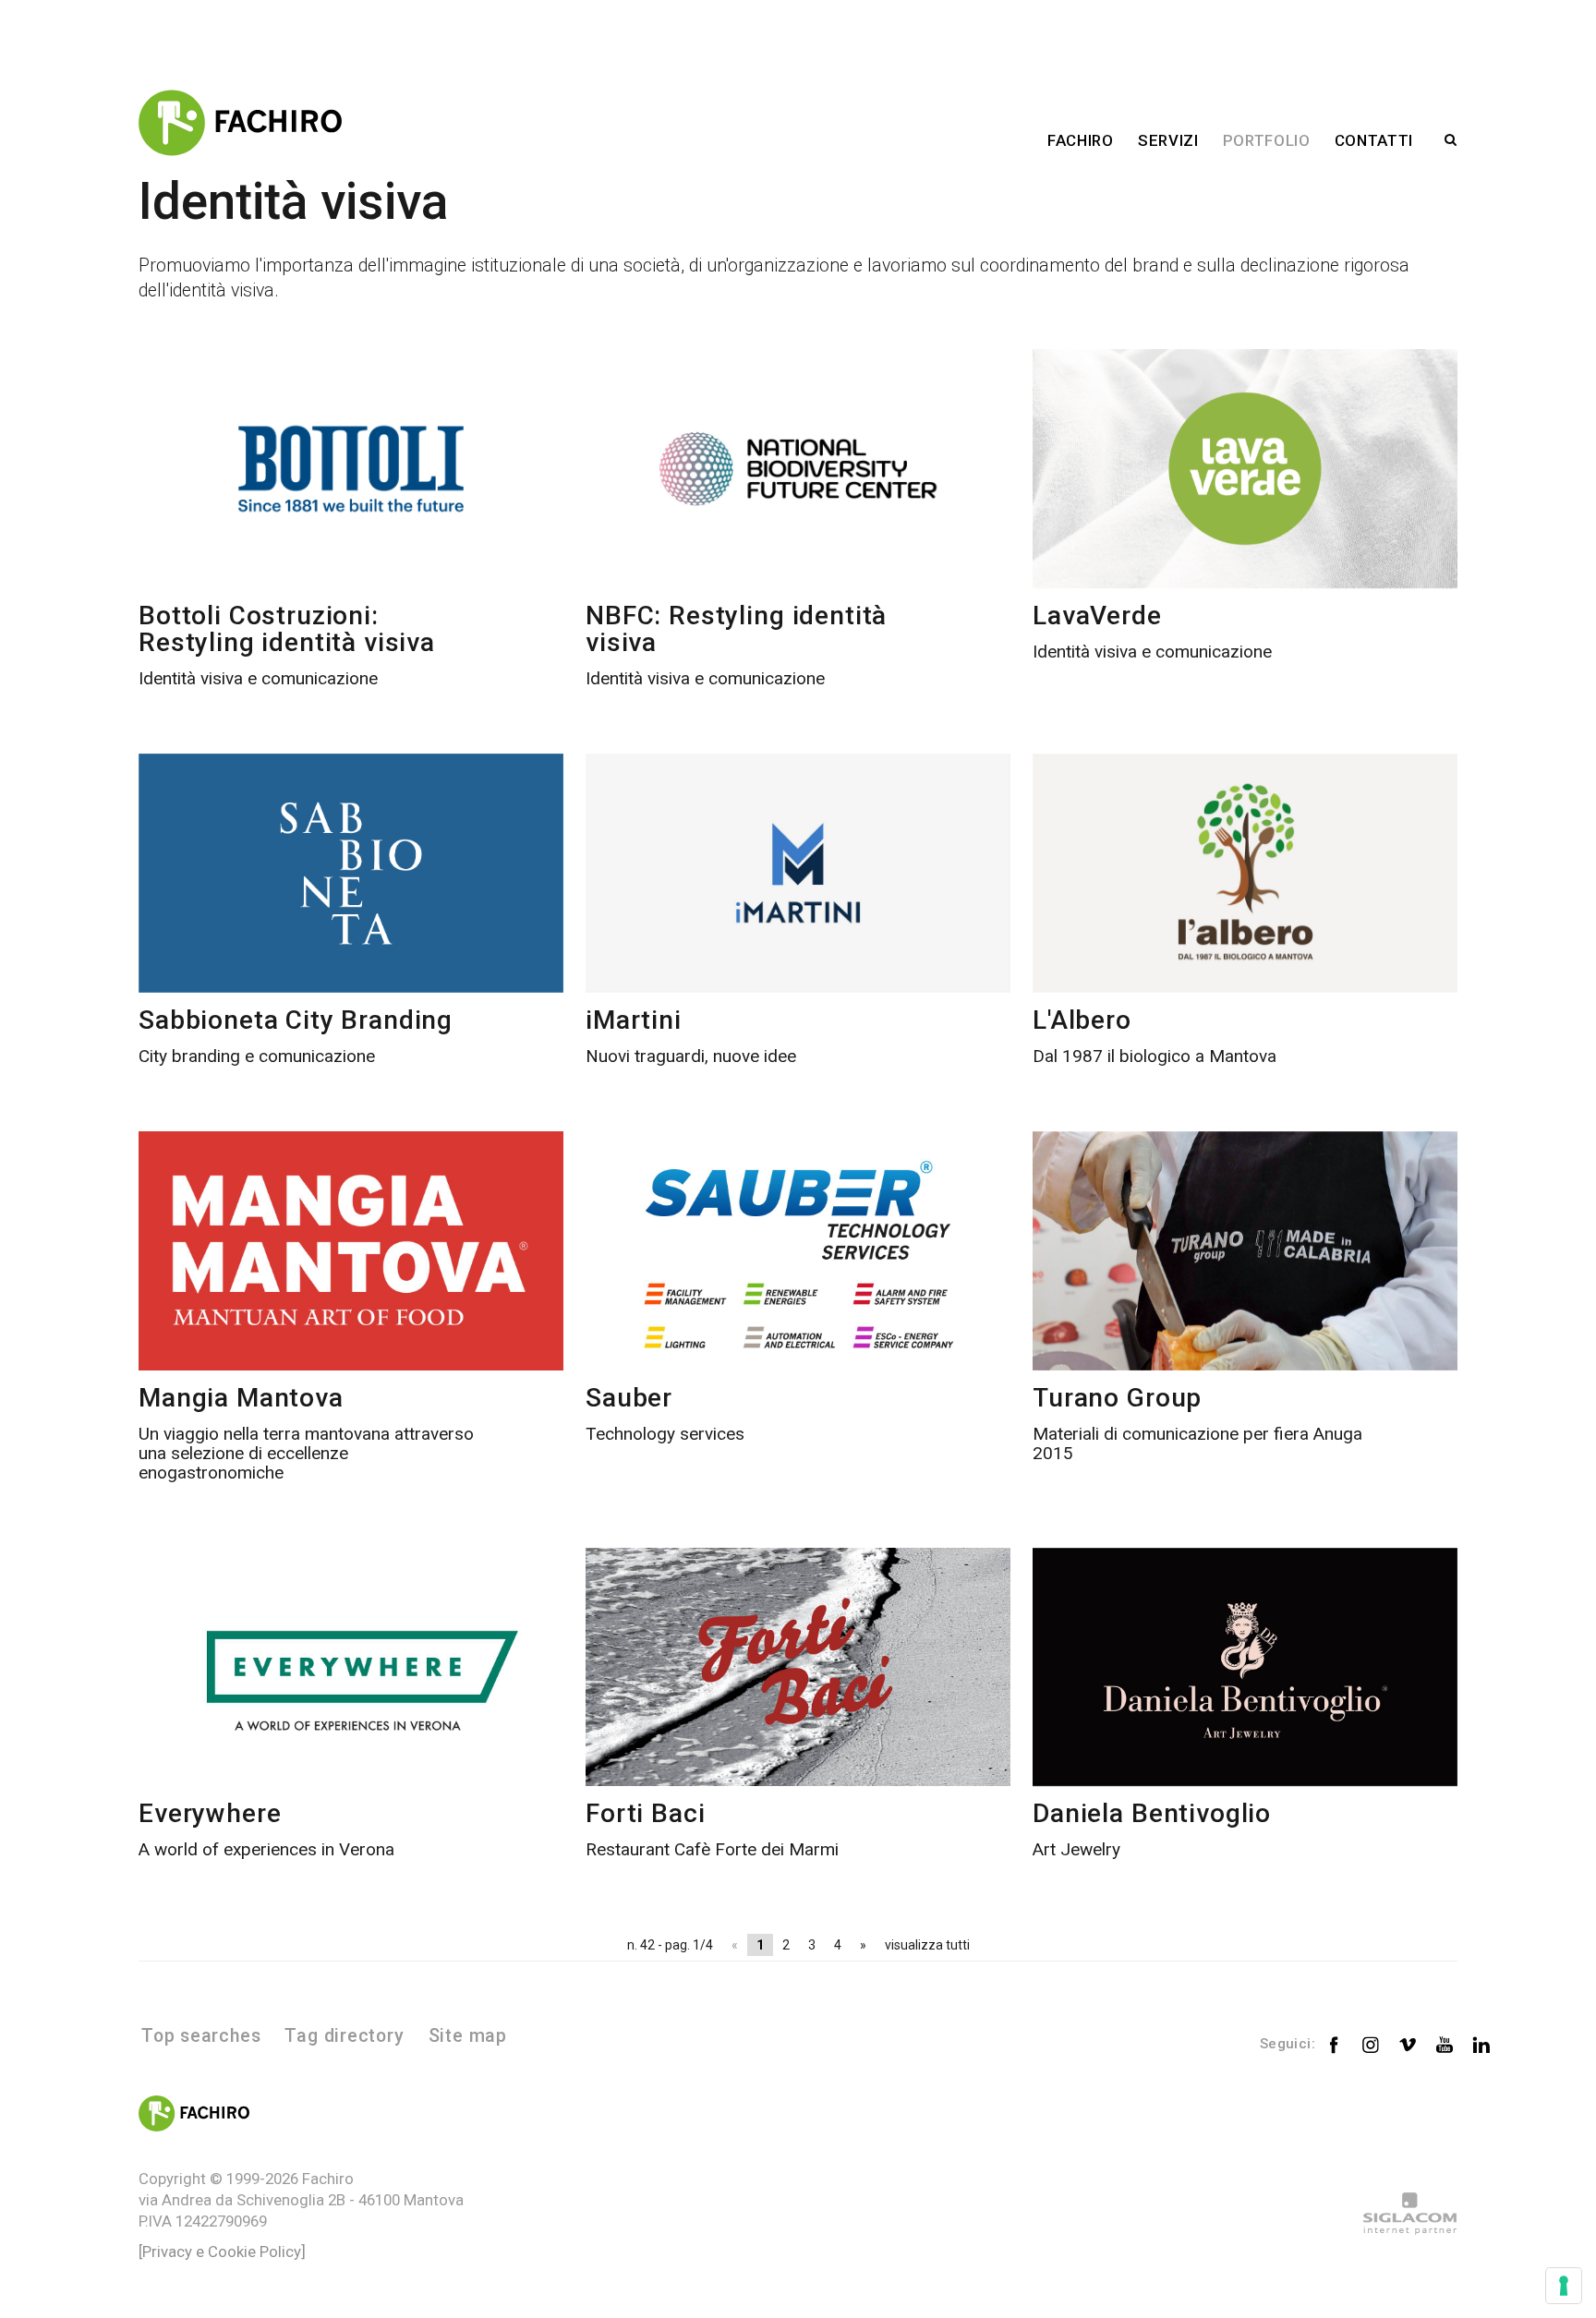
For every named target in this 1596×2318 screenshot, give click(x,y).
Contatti (1374, 140)
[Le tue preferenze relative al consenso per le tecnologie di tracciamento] (1564, 2286)
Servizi (1168, 140)
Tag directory (344, 2036)
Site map (468, 2036)
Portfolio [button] (1267, 140)
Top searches (201, 2036)
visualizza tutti (927, 1945)
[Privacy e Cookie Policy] (222, 2252)
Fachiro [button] (1081, 140)
